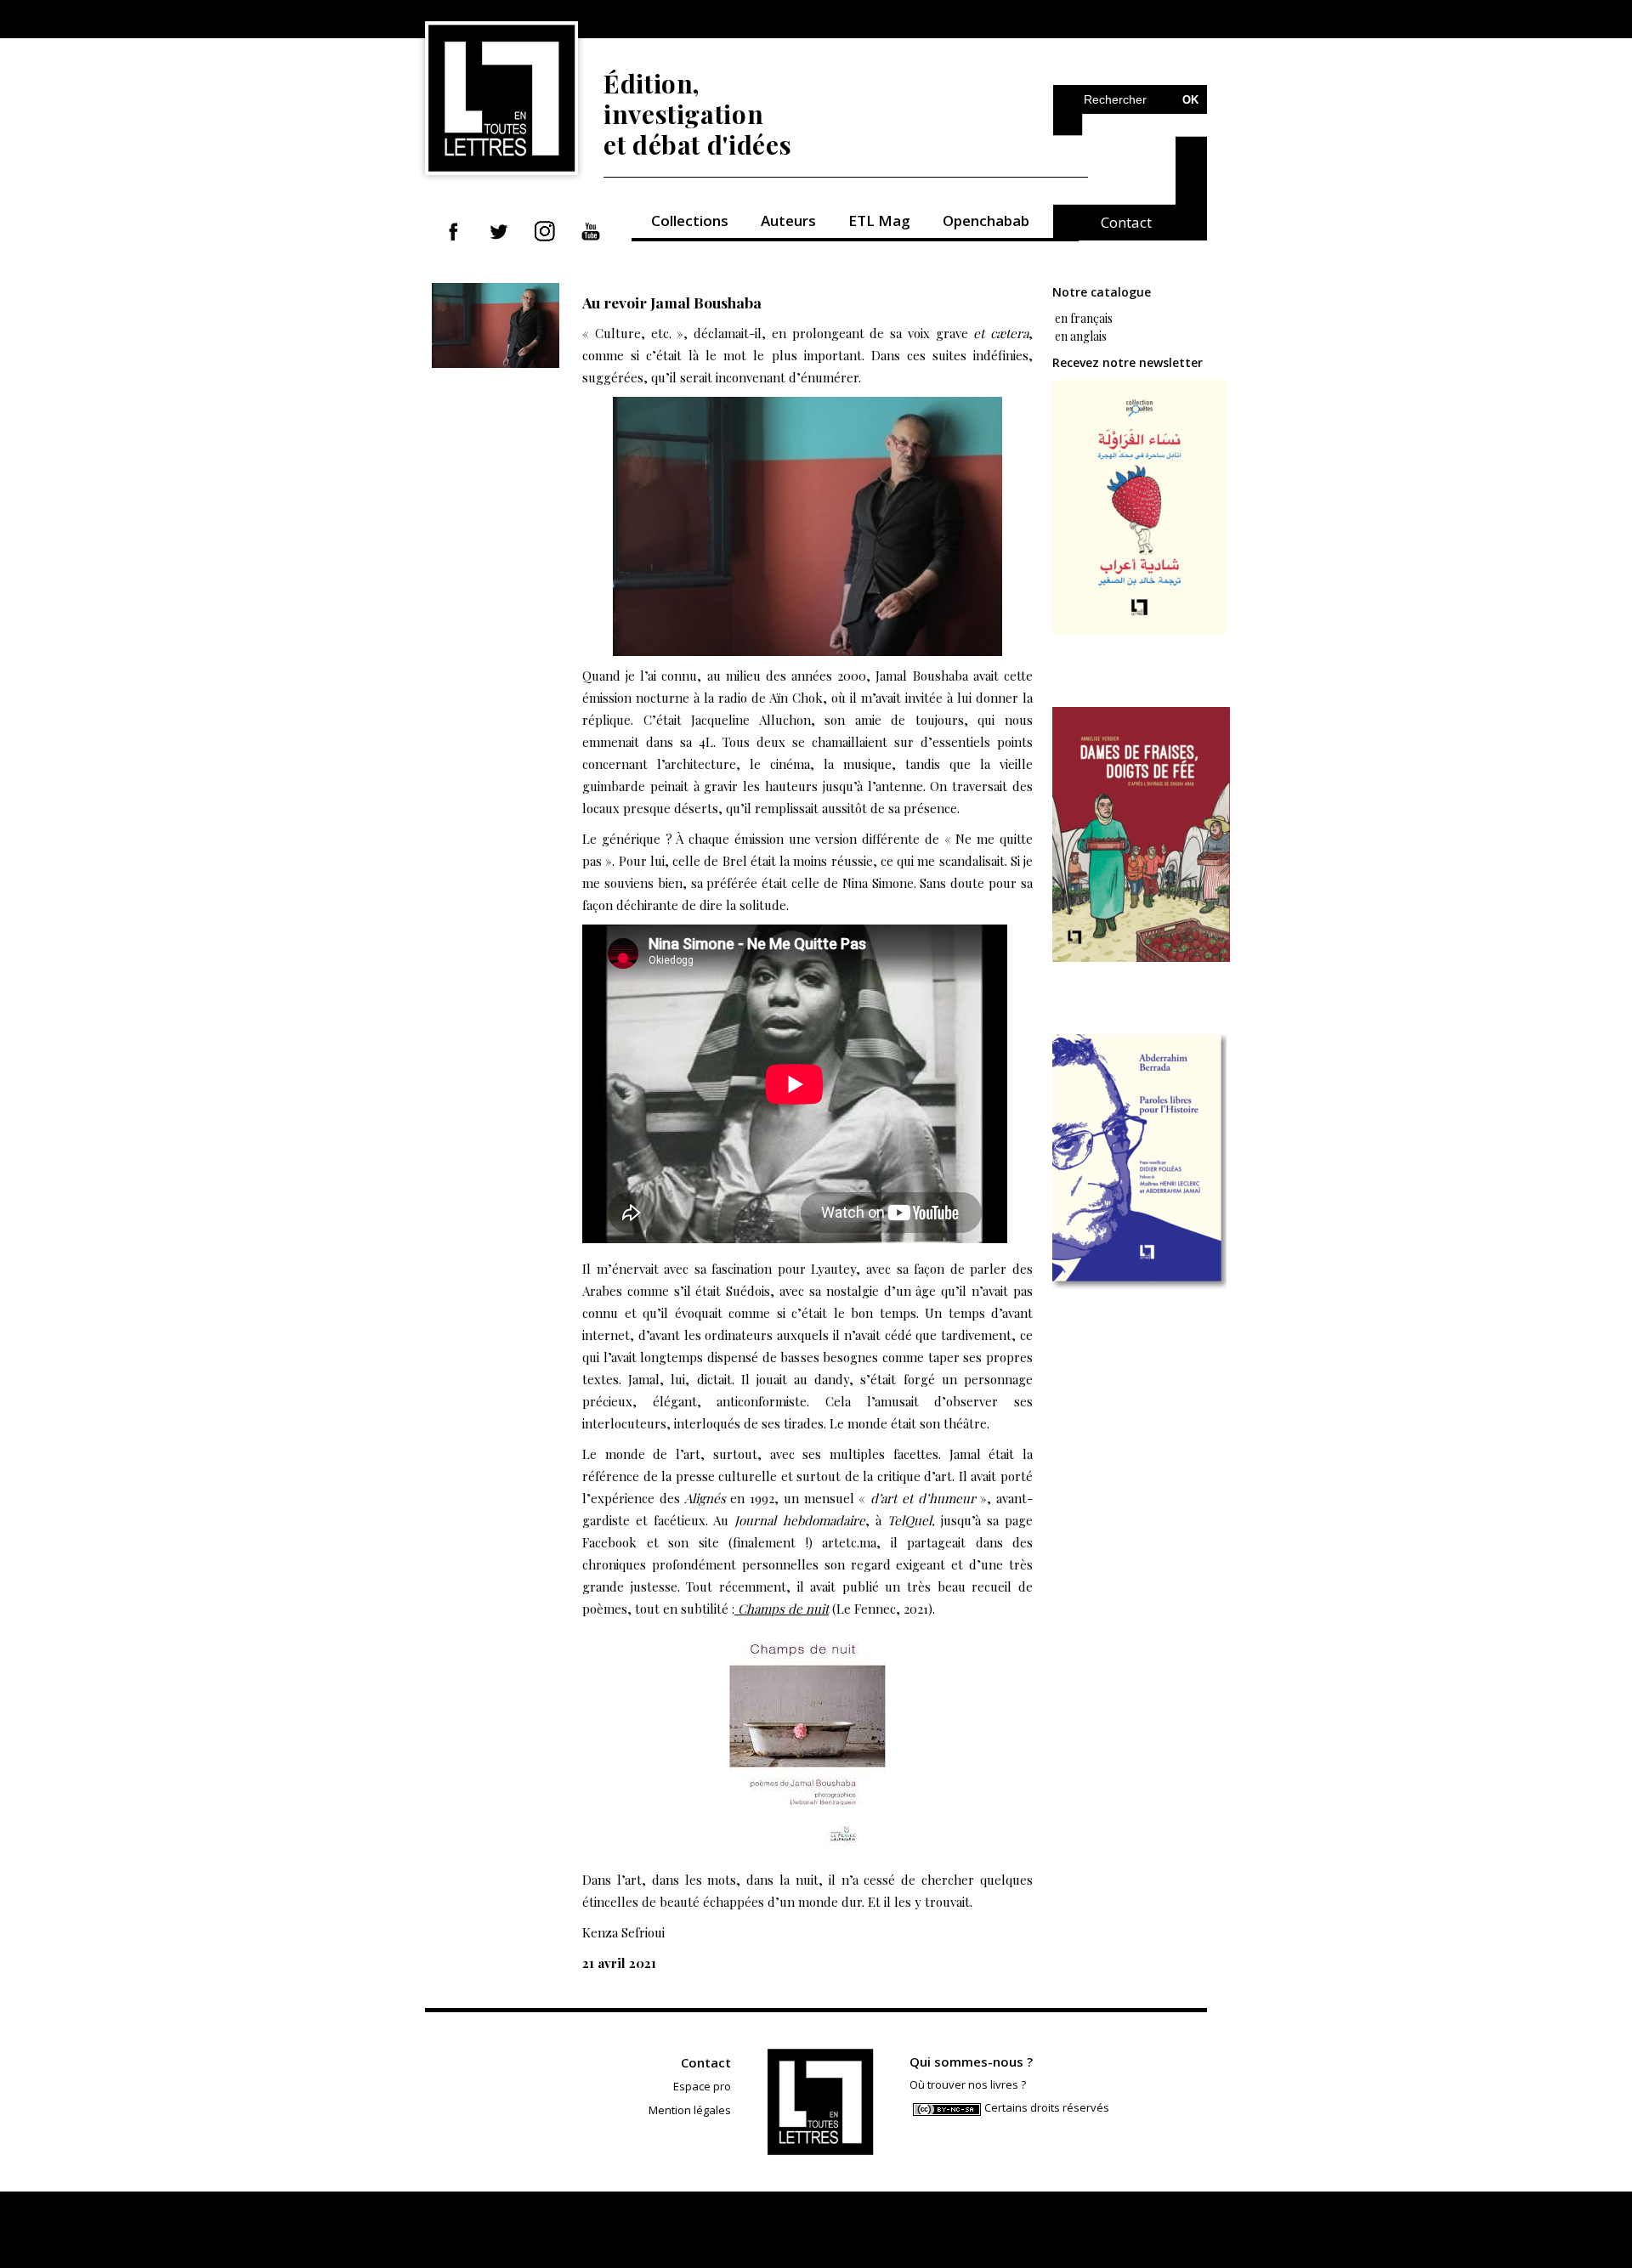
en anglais (1081, 336)
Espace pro (702, 2086)
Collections (690, 221)
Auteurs (788, 221)
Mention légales (690, 2110)
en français (1082, 318)
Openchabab (986, 221)
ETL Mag (879, 221)
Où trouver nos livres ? (968, 2084)
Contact (1126, 222)
